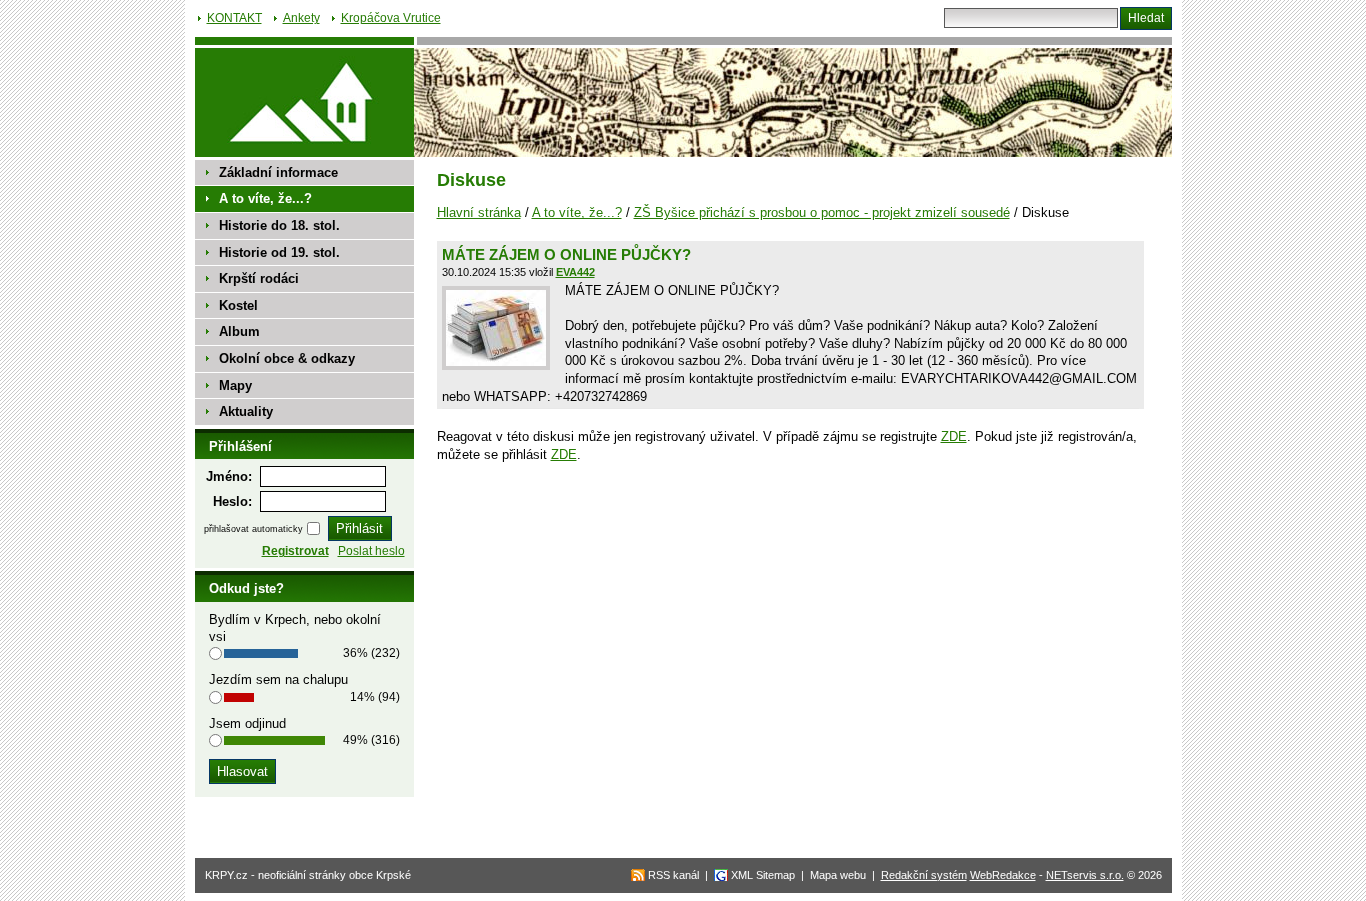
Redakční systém (924, 875)
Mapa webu (838, 875)
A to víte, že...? (577, 212)
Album (239, 331)
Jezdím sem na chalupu (278, 679)
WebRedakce (1003, 875)
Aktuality (246, 411)
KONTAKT (234, 18)
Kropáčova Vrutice (391, 18)
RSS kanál (673, 875)
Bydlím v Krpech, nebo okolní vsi (295, 628)
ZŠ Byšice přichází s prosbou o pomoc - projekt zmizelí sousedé (822, 212)
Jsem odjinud (247, 723)
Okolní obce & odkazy (287, 358)
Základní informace (278, 172)
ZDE (954, 436)
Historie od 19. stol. (279, 252)
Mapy (235, 385)
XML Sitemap (763, 875)
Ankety (301, 18)
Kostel (238, 305)
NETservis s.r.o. (1085, 875)
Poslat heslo (371, 551)
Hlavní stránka (479, 212)
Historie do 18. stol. (279, 225)
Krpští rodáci (259, 278)
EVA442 (575, 272)
